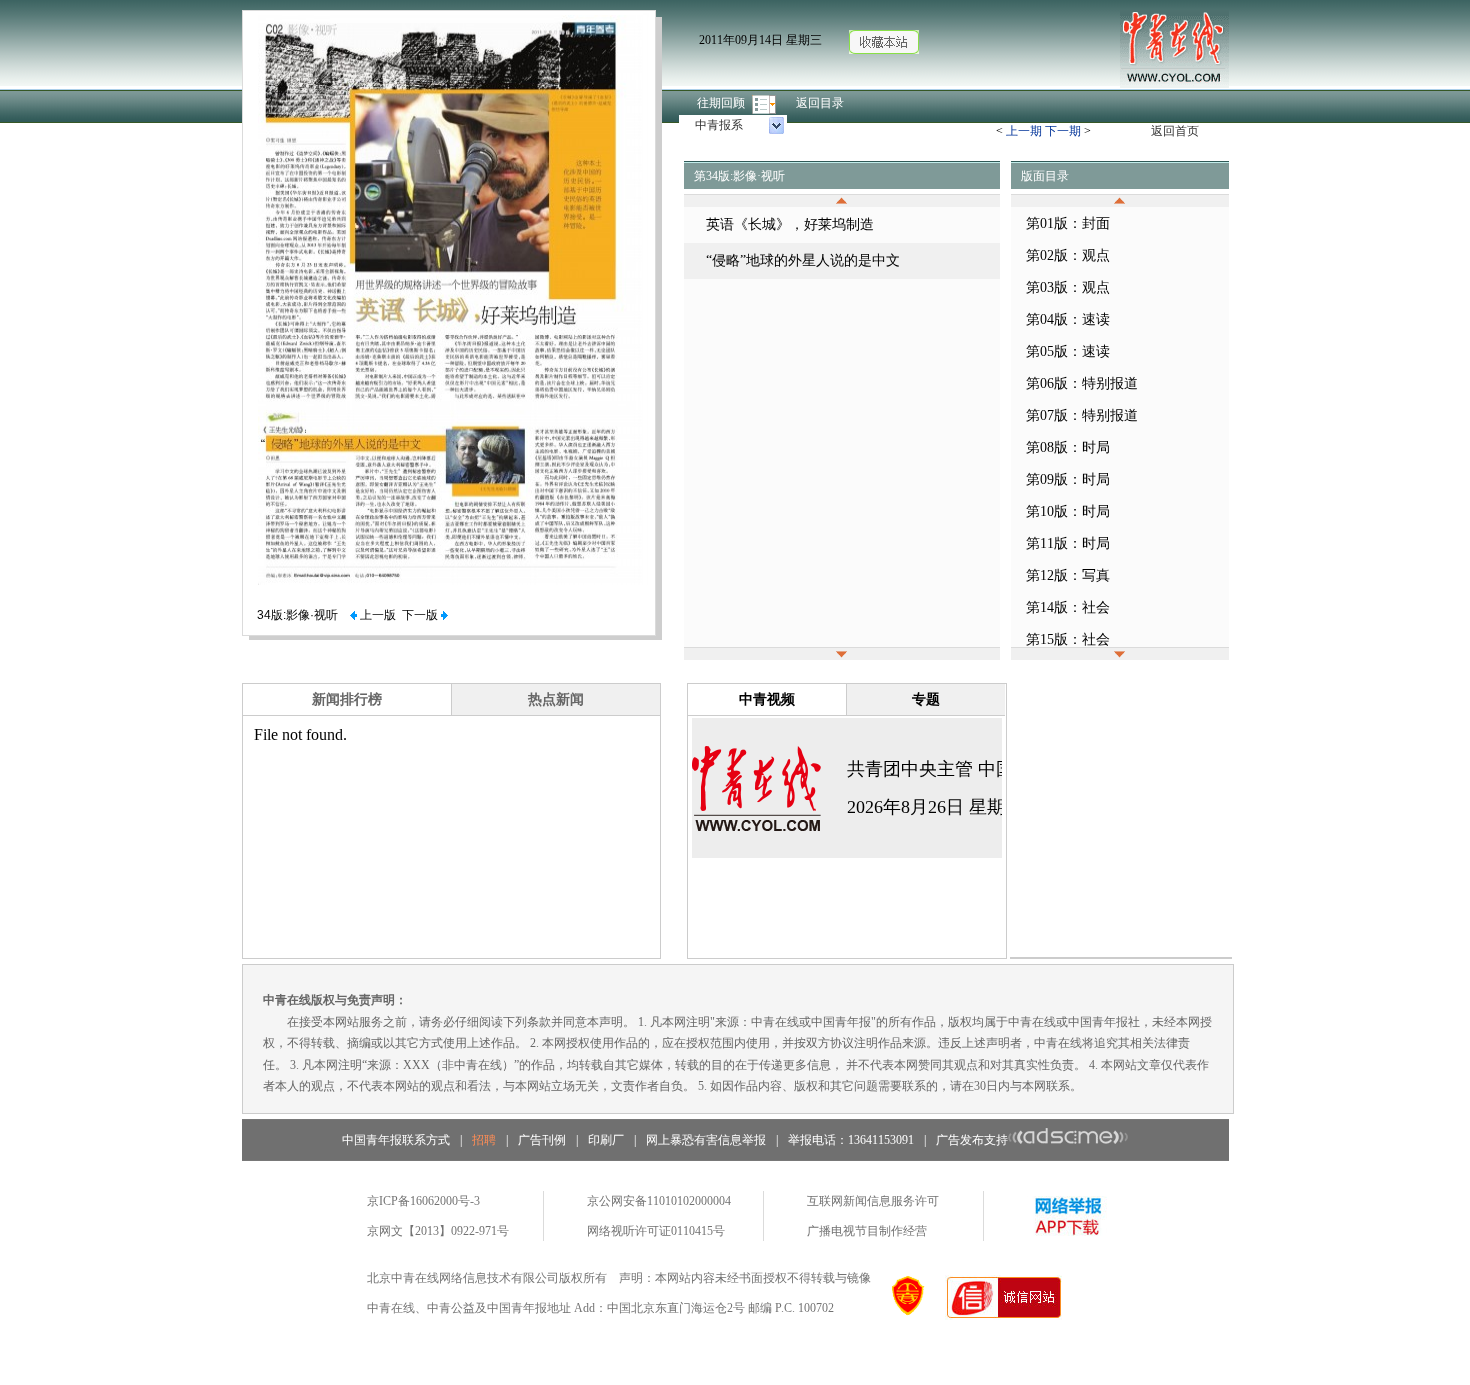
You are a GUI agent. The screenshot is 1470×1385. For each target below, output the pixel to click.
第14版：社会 (1068, 607)
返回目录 (820, 103)
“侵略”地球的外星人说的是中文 (803, 260)
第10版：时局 (1068, 511)
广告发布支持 (972, 1140)
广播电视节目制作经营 (867, 1231)
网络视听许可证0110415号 (656, 1231)
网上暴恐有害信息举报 (706, 1140)
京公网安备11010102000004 (659, 1201)
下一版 (421, 615)
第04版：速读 (1068, 319)
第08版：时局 (1068, 447)
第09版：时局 (1068, 479)
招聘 (484, 1140)
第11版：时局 (1068, 543)
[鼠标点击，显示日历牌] (765, 103)
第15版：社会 (1068, 639)
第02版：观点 (1068, 255)
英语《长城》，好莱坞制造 (790, 224)
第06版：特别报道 (1082, 383)
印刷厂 (606, 1140)
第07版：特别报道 (1082, 415)
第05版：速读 (1068, 351)
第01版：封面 (1068, 223)
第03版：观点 (1068, 287)
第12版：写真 (1068, 575)
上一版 (376, 615)
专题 (926, 699)
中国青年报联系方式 (396, 1140)
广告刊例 (542, 1140)
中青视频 (767, 699)
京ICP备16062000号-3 (423, 1201)
